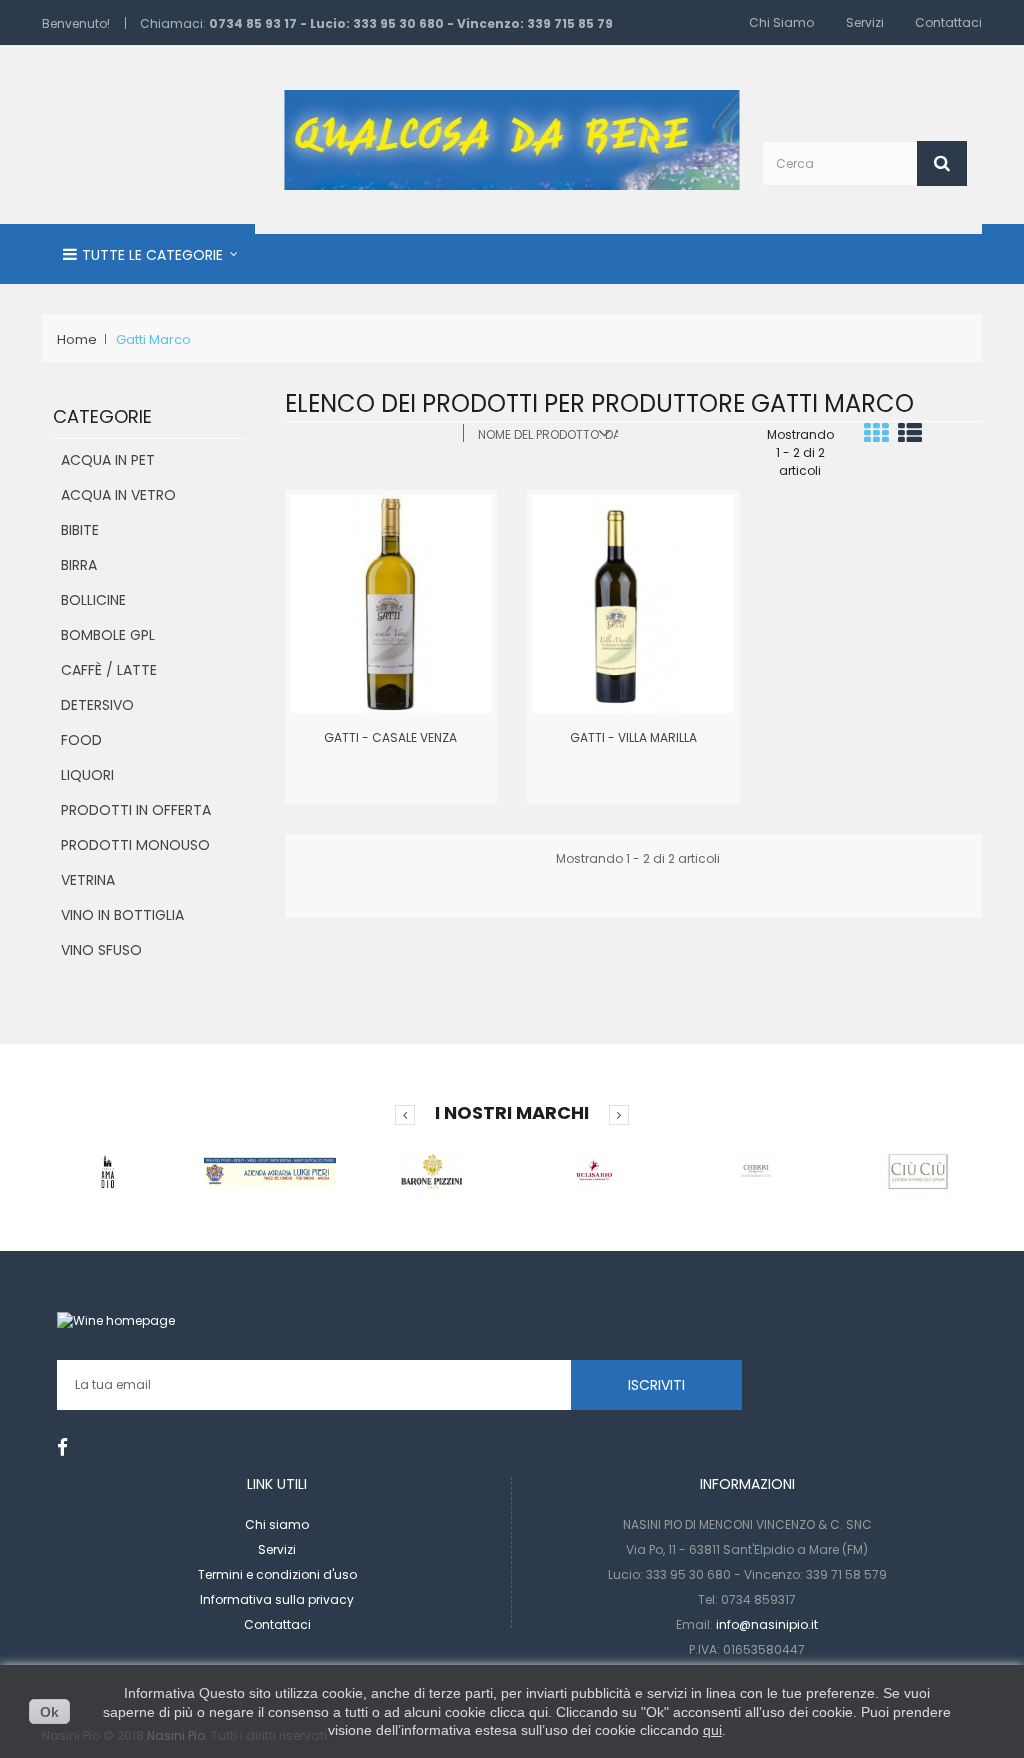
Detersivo (97, 705)
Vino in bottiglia (122, 915)
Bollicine (93, 600)
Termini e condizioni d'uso (277, 1574)
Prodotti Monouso (135, 845)
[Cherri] (756, 1170)
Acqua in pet (108, 460)
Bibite (80, 530)
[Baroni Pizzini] (432, 1170)
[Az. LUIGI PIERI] (270, 1170)
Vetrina (88, 880)
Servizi (865, 22)
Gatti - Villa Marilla (633, 737)
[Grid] (876, 437)
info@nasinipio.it (767, 1624)
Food (81, 740)
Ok (49, 1712)
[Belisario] (594, 1170)
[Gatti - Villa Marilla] (633, 602)
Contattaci (948, 22)
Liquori (87, 775)
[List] (910, 437)
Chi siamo (781, 22)
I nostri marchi (512, 1112)
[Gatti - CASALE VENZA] (391, 602)
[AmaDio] (108, 1170)
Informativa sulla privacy (277, 1599)
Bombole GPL (108, 635)
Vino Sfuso (101, 950)
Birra (79, 565)
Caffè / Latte (109, 670)
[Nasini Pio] (512, 138)
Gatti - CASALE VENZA (390, 737)
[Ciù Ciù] (918, 1170)
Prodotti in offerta (136, 810)
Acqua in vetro (118, 495)
